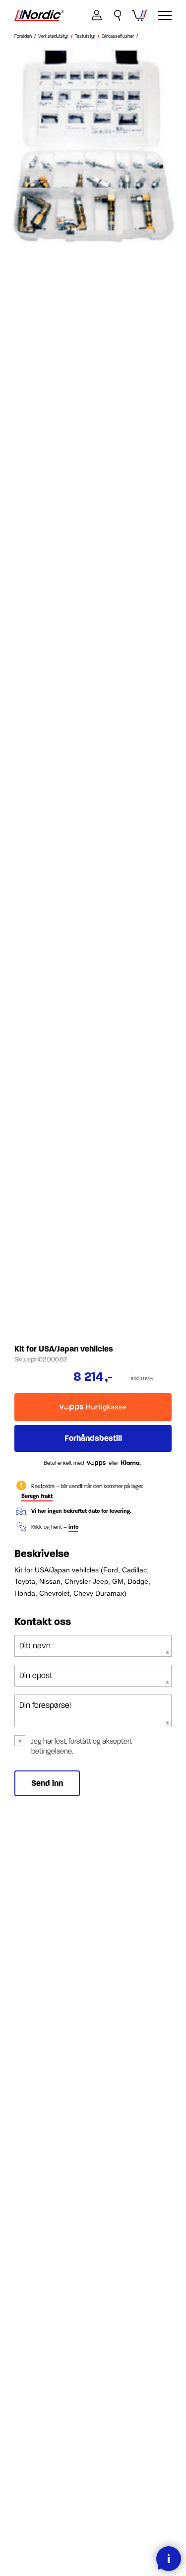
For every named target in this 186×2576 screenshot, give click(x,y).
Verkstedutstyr (53, 36)
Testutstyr (85, 36)
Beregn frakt (37, 1496)
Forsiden (23, 36)
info (73, 1527)
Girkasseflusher (118, 36)
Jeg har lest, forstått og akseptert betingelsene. (82, 1746)
